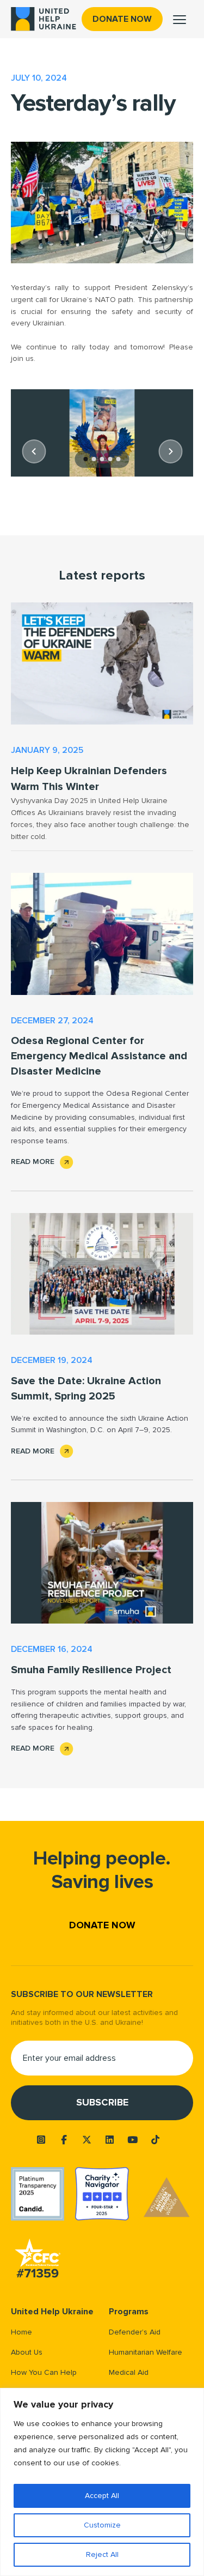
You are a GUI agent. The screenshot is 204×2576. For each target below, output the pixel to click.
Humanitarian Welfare (146, 2352)
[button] (34, 451)
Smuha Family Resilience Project (91, 1670)
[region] (102, 2482)
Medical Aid (129, 2372)
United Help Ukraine (52, 2312)
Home (21, 2332)
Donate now (122, 19)
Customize (102, 2525)
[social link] (41, 2140)
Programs (129, 2312)
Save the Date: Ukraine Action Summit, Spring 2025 (86, 1389)
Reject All (102, 2554)
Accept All (102, 2496)
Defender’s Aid (135, 2332)
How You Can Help (44, 2372)
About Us (27, 2352)
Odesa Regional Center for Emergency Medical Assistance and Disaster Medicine (99, 1056)
